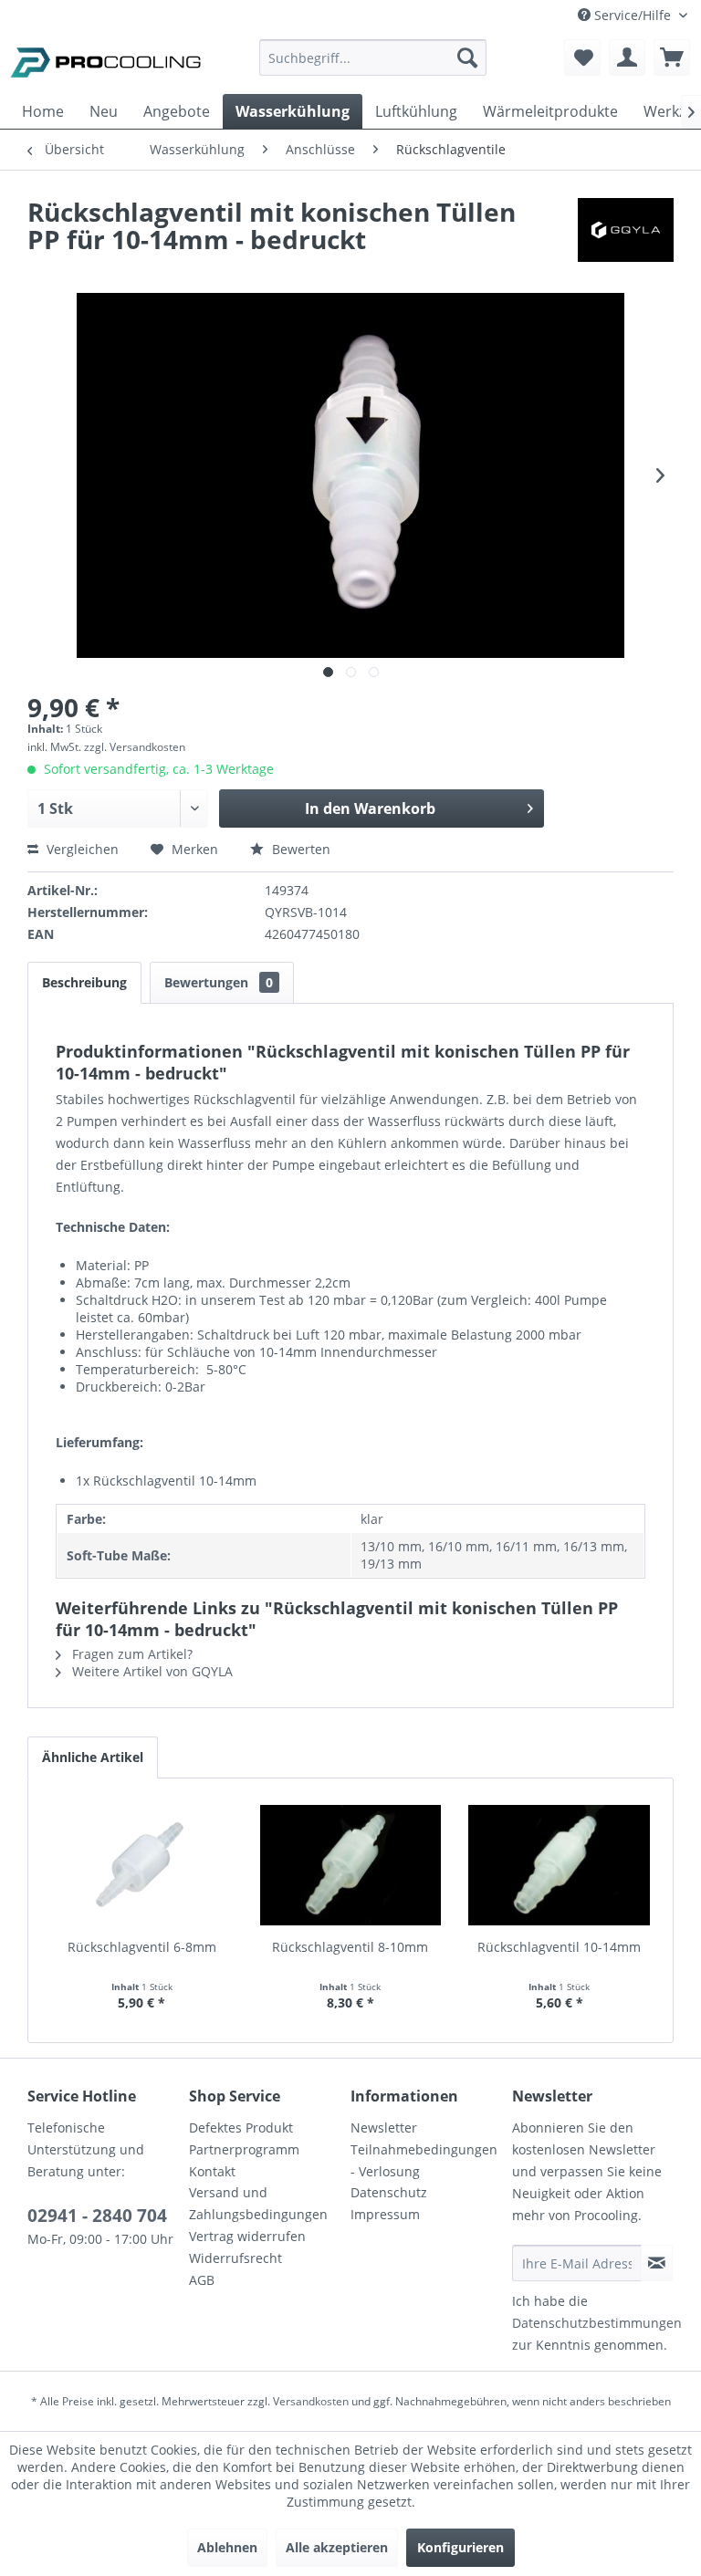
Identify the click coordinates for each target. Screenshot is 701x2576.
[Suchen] (467, 57)
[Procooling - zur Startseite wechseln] (106, 62)
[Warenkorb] (672, 57)
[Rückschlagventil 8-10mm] (351, 1865)
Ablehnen (227, 2547)
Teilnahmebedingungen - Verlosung (424, 2160)
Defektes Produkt (241, 2128)
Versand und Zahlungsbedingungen (258, 2203)
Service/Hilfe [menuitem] (633, 15)
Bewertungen (219, 982)
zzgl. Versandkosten (135, 747)
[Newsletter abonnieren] (657, 2263)
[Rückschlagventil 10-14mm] (559, 1865)
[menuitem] (373, 66)
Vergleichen (81, 849)
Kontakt (212, 2171)
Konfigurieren (460, 2547)
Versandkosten (311, 2401)
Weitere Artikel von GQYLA (151, 1671)
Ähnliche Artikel (93, 1757)
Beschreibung (84, 982)
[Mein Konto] (627, 57)
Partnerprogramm (244, 2149)
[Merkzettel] (582, 57)
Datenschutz (389, 2192)
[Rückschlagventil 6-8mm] (142, 1865)
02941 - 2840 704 (97, 2216)
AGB (202, 2280)
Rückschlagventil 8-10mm (350, 1947)
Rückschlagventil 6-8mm (142, 1947)
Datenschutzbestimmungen (597, 2323)
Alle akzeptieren (337, 2547)
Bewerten (299, 849)
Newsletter (384, 2128)
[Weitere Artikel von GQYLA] (626, 230)
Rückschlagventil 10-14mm (559, 1947)
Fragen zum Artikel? (131, 1654)
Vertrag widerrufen (247, 2236)
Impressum (385, 2214)
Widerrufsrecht (235, 2258)
